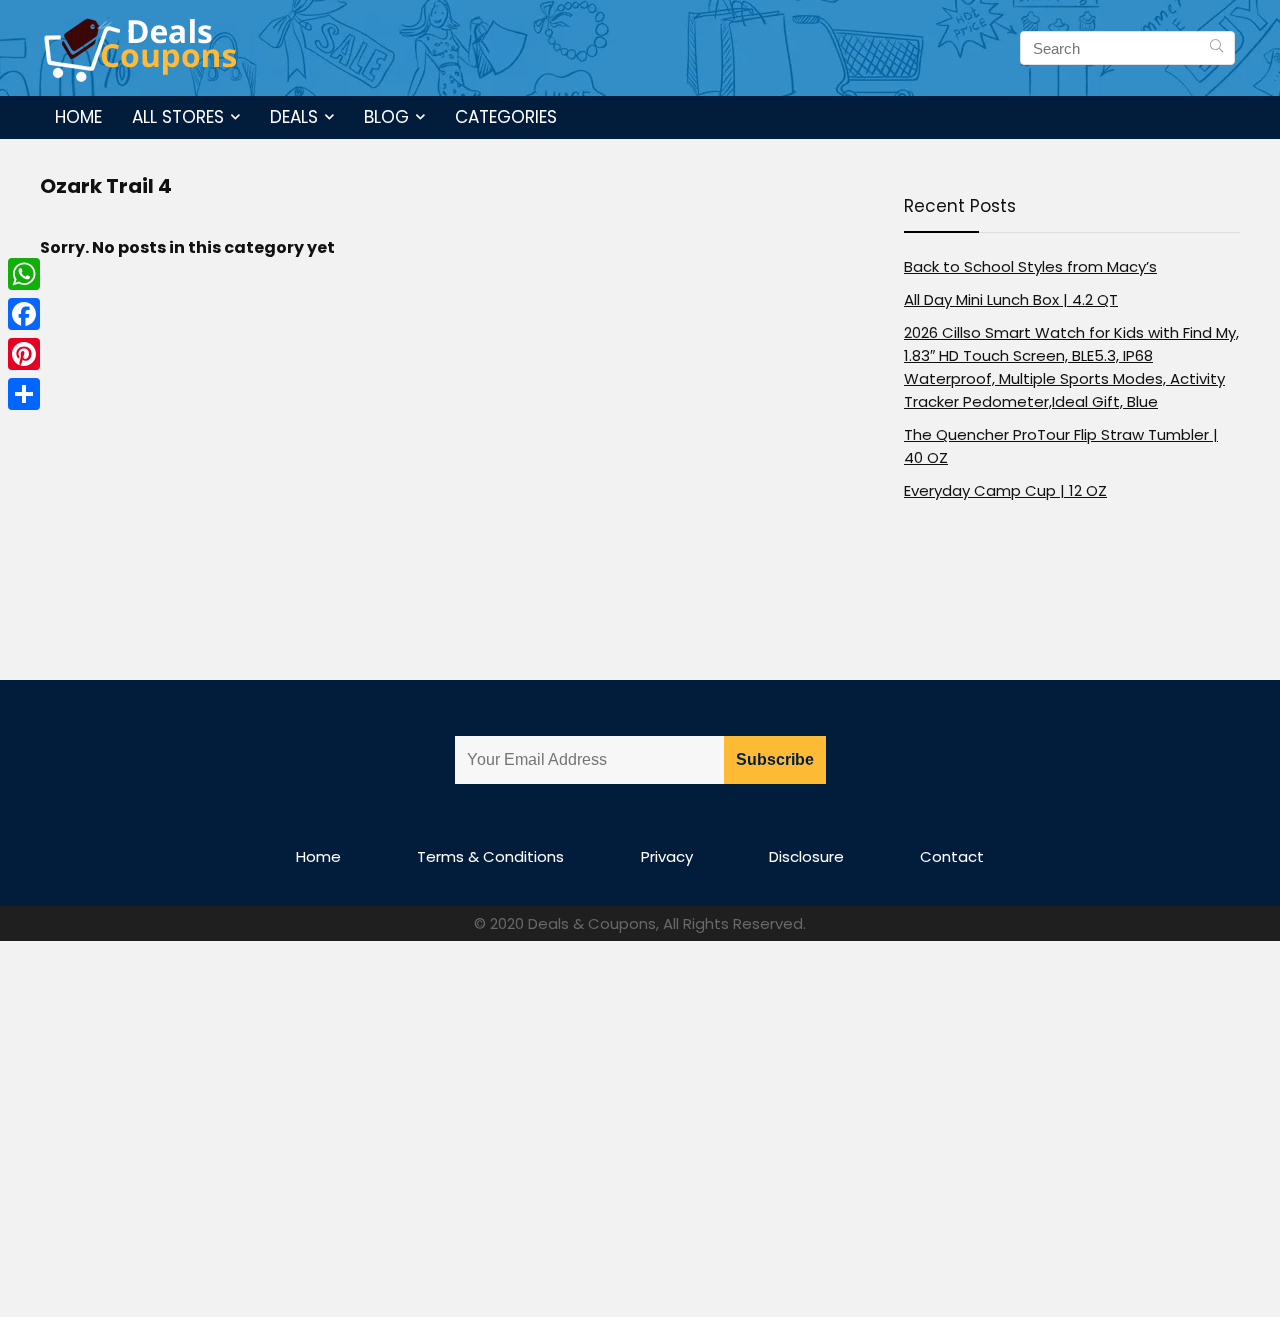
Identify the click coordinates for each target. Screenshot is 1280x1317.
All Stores (178, 117)
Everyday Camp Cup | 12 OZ (1005, 490)
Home (78, 117)
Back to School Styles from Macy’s (1030, 266)
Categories (506, 117)
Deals (294, 117)
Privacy (667, 856)
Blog (386, 117)
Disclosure (806, 856)
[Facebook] (24, 314)
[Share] (24, 394)
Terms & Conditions (490, 856)
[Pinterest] (24, 354)
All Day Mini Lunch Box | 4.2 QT (1011, 299)
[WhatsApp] (24, 274)
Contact (952, 856)
